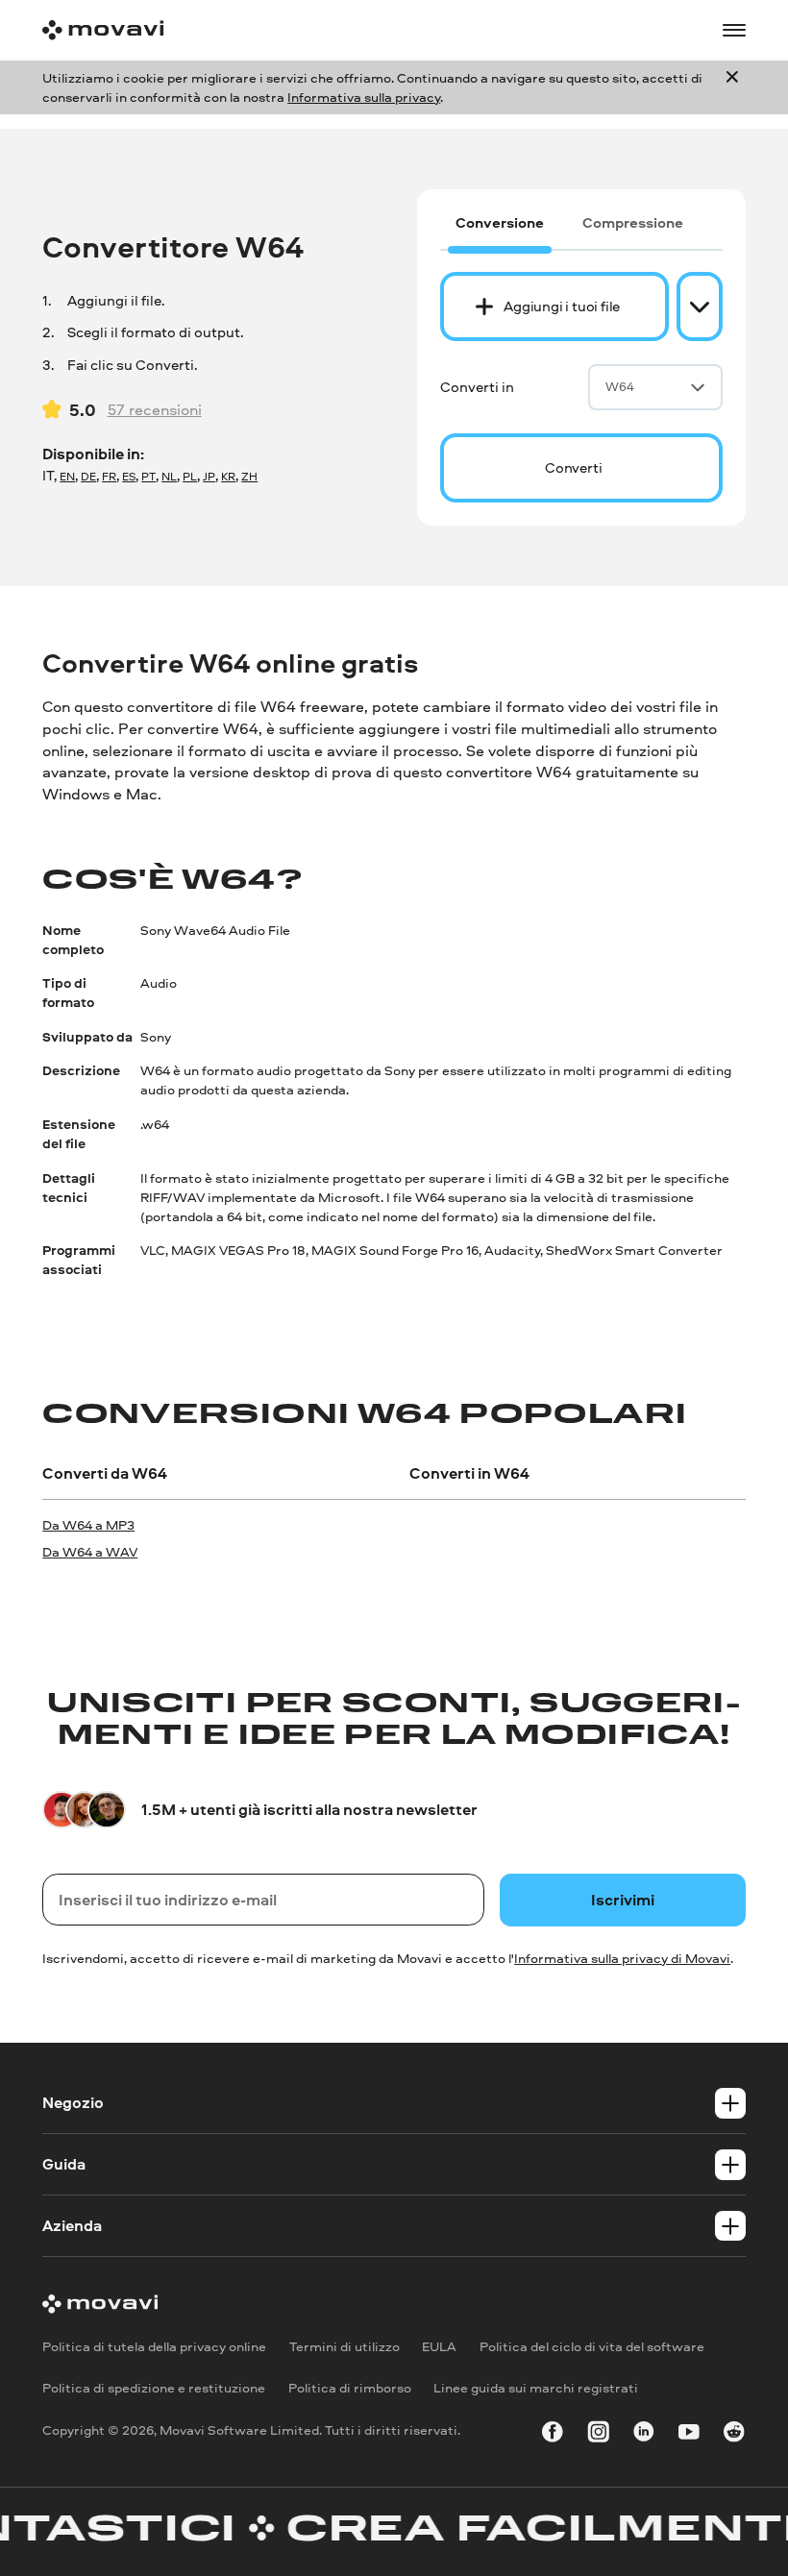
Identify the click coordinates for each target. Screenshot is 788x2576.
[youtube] (689, 2435)
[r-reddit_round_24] (734, 2435)
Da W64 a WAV (90, 1551)
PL (190, 477)
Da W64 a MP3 (88, 1524)
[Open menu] (734, 31)
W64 (620, 386)
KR (228, 477)
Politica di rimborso (350, 2388)
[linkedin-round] (644, 2435)
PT (148, 477)
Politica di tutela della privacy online (154, 2346)
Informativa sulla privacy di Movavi (622, 1958)
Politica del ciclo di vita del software (592, 2346)
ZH (249, 477)
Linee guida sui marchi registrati (536, 2388)
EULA (439, 2346)
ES (129, 477)
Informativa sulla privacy (364, 97)
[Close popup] (732, 87)
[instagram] (599, 2435)
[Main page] (103, 30)
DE (88, 477)
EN (67, 477)
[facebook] (553, 2435)
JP (209, 477)
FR (109, 477)
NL (169, 477)
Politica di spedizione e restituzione (154, 2388)
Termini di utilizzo (345, 2346)
